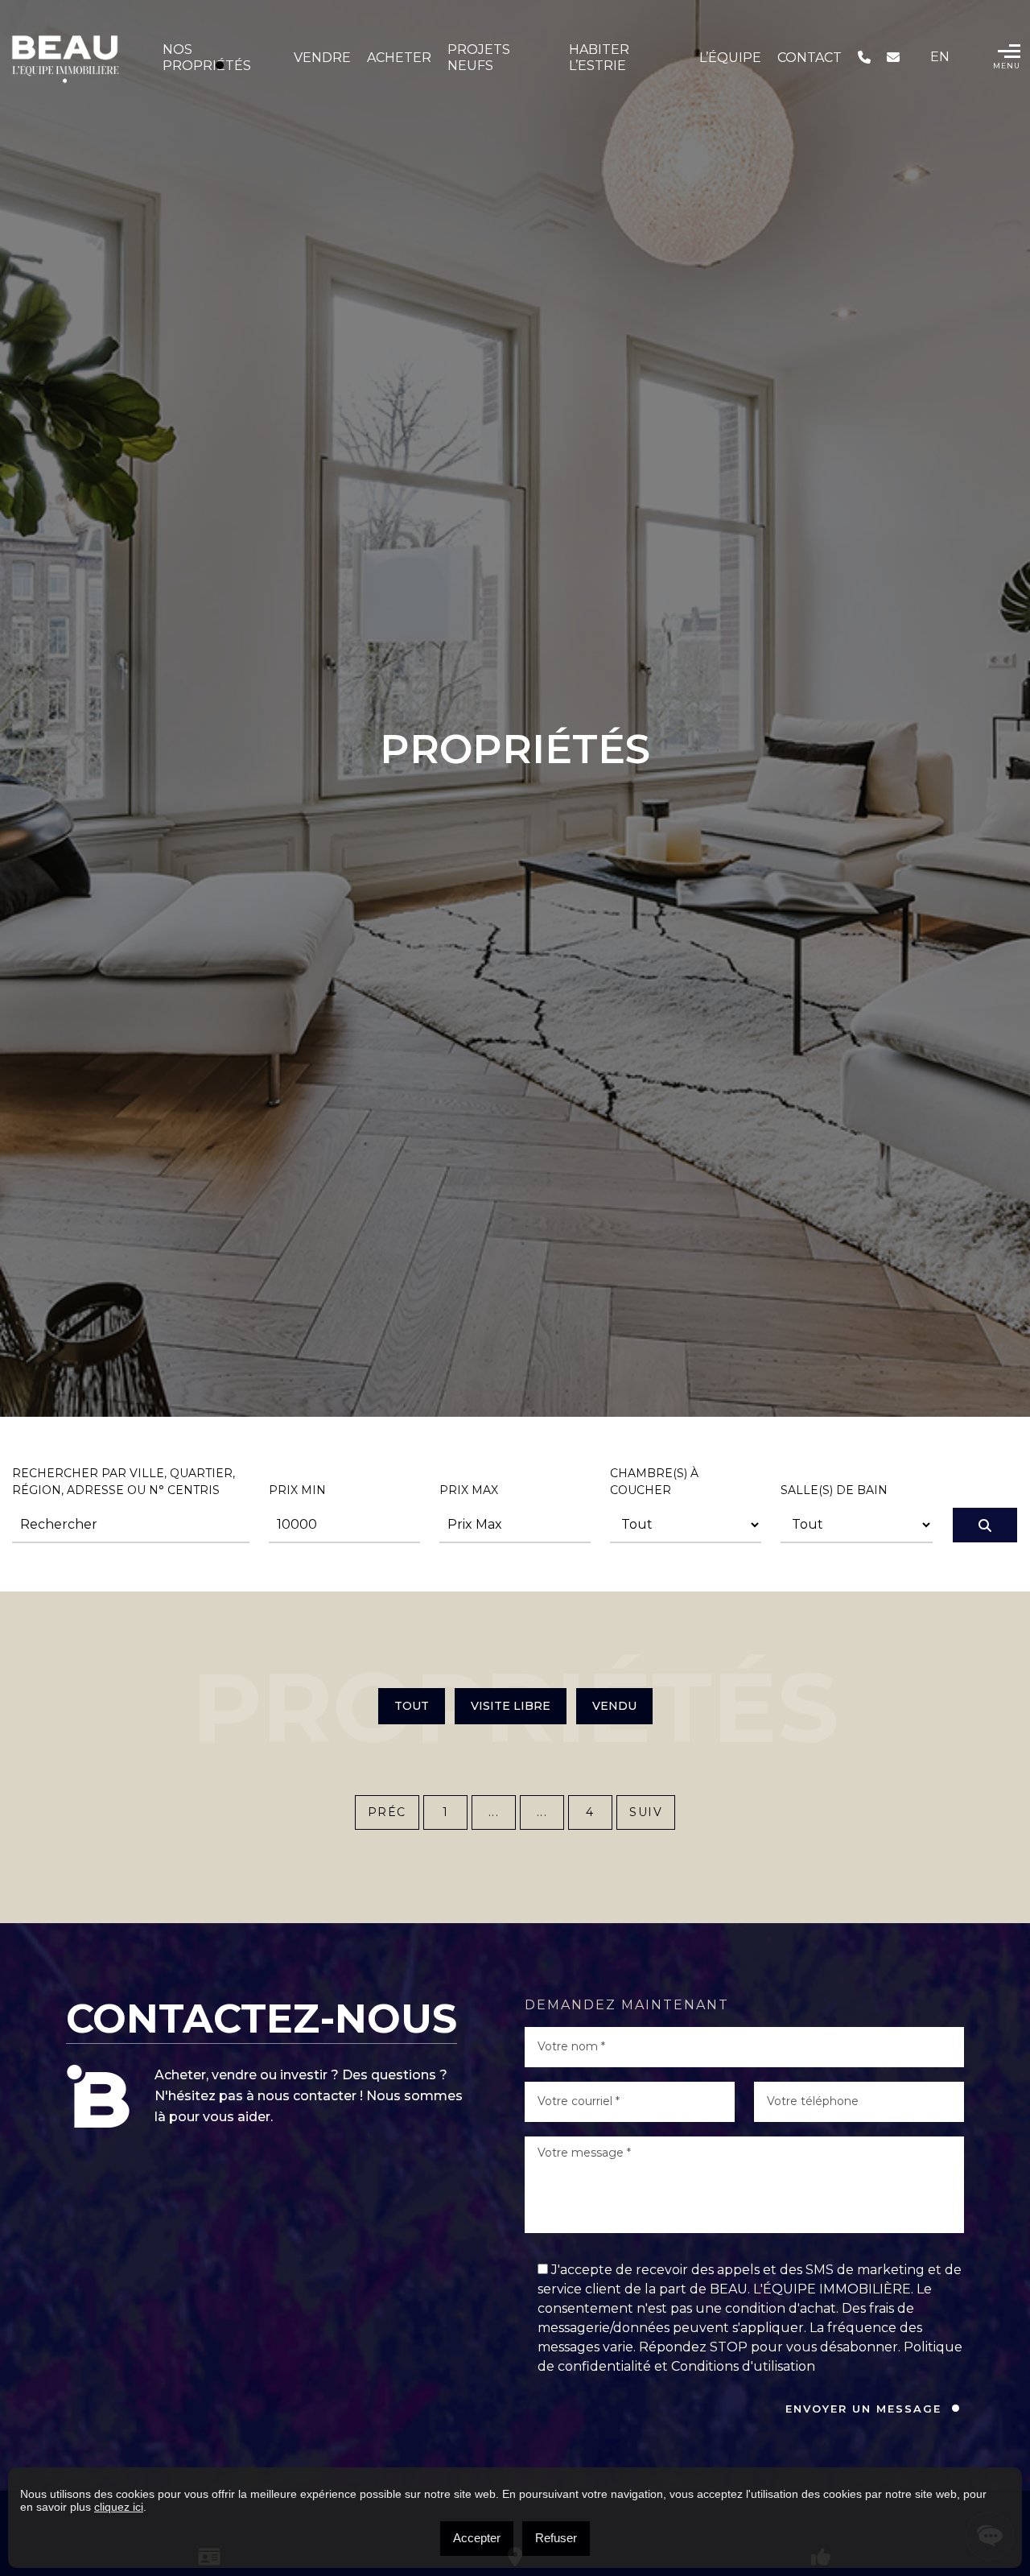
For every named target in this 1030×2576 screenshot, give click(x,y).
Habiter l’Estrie (599, 58)
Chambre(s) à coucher (654, 1482)
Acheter (399, 58)
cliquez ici (119, 2507)
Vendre (322, 58)
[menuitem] (940, 57)
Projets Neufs (479, 58)
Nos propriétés (207, 58)
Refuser (556, 2538)
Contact (810, 58)
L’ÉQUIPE (730, 58)
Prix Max (469, 1490)
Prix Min (297, 1490)
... (494, 1812)
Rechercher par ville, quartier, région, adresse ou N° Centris (124, 1482)
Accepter (477, 2538)
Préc (387, 1812)
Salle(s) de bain (834, 1490)
